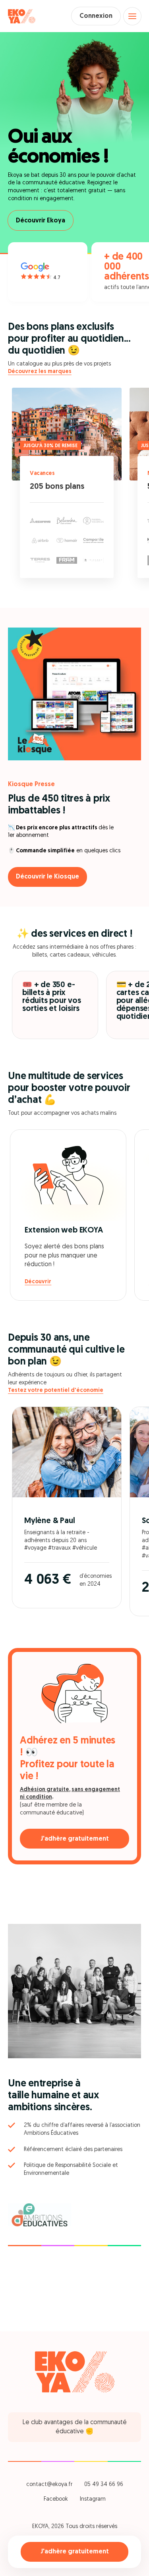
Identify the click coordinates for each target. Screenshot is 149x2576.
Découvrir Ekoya (41, 221)
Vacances (42, 474)
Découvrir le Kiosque (47, 877)
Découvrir (38, 1282)
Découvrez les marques (40, 372)
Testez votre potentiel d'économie (56, 1390)
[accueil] (22, 16)
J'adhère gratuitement (75, 2552)
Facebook (56, 2499)
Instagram (93, 2499)
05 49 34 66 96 (104, 2485)
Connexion (96, 16)
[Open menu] (132, 16)
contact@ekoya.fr (49, 2485)
